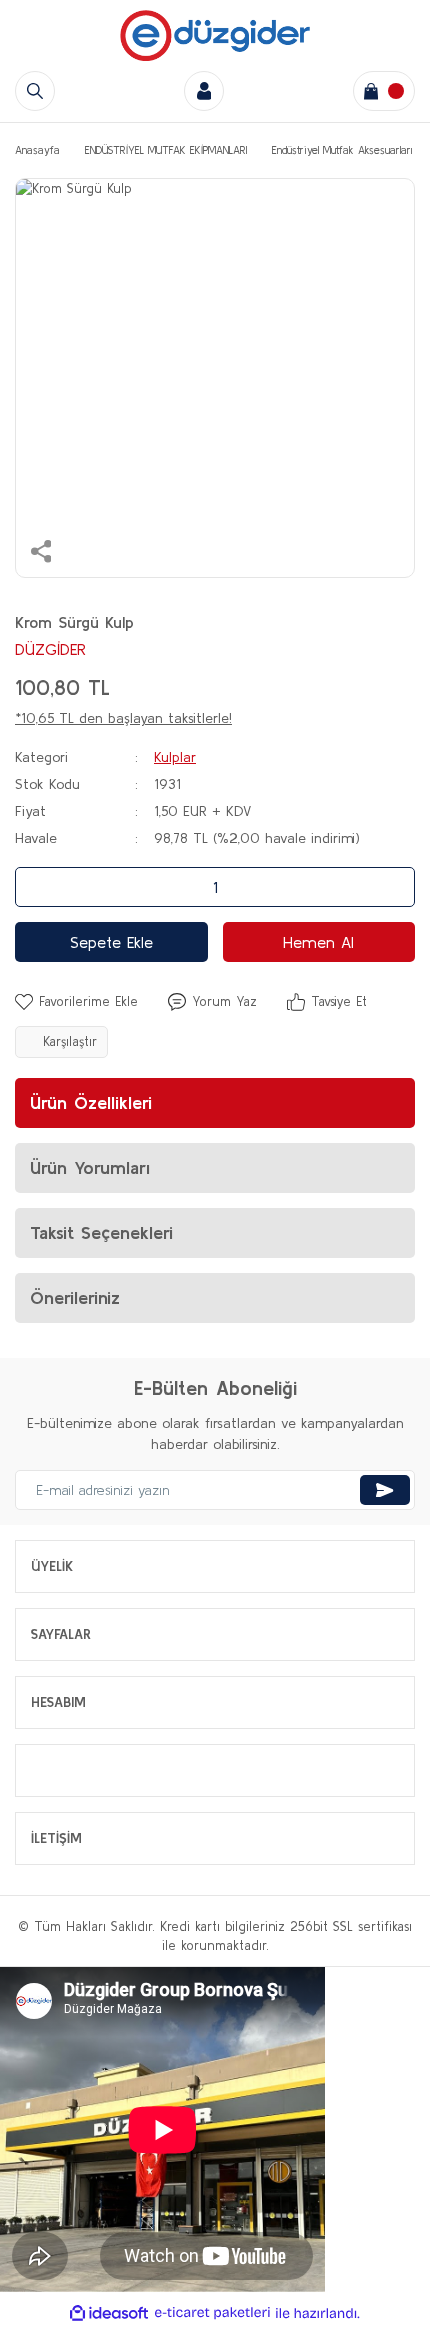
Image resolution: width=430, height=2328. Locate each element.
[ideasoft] (109, 2313)
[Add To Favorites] (76, 1002)
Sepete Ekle (111, 942)
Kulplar (175, 757)
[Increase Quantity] (394, 887)
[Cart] (384, 91)
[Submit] (385, 1490)
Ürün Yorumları (90, 1167)
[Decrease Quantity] (36, 887)
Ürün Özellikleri (91, 1102)
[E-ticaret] (212, 2313)
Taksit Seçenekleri (101, 1232)
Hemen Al (318, 942)
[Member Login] (204, 91)
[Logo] (215, 35)
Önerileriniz (75, 1297)
